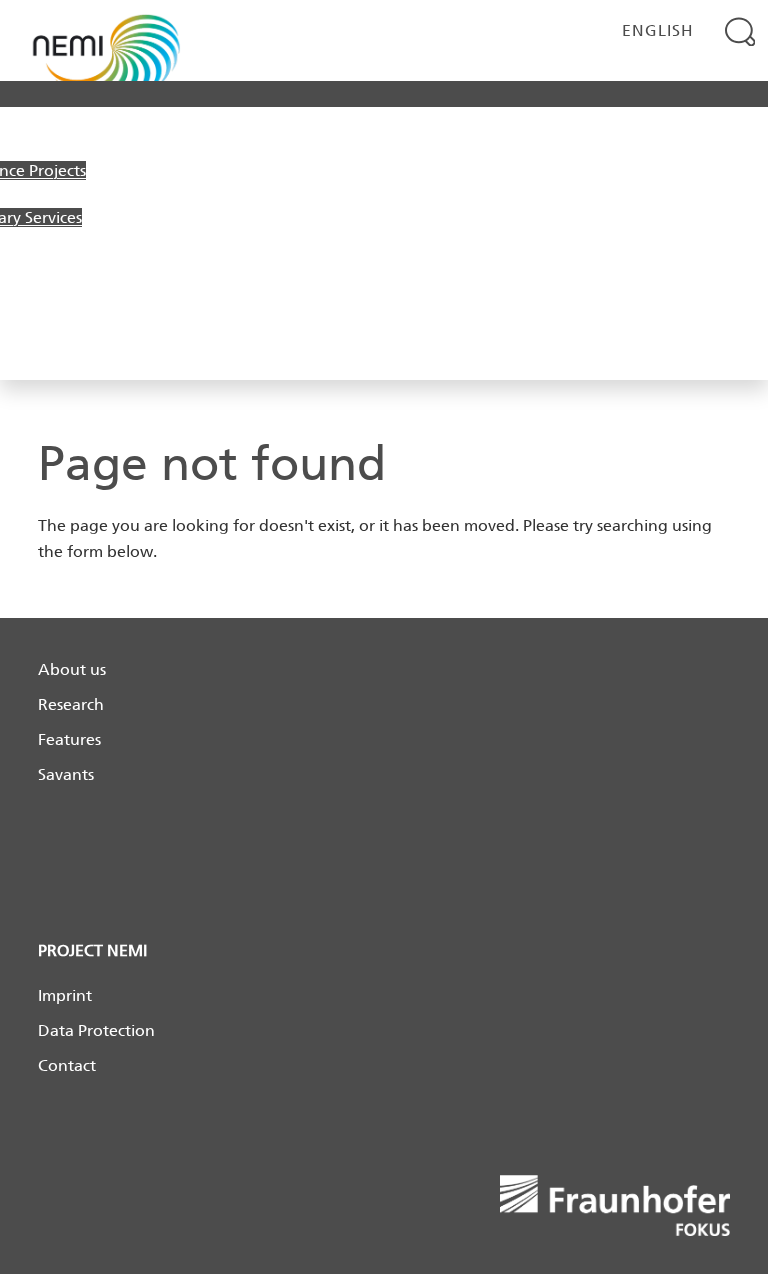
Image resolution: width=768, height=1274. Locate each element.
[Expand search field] (740, 31)
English (658, 30)
